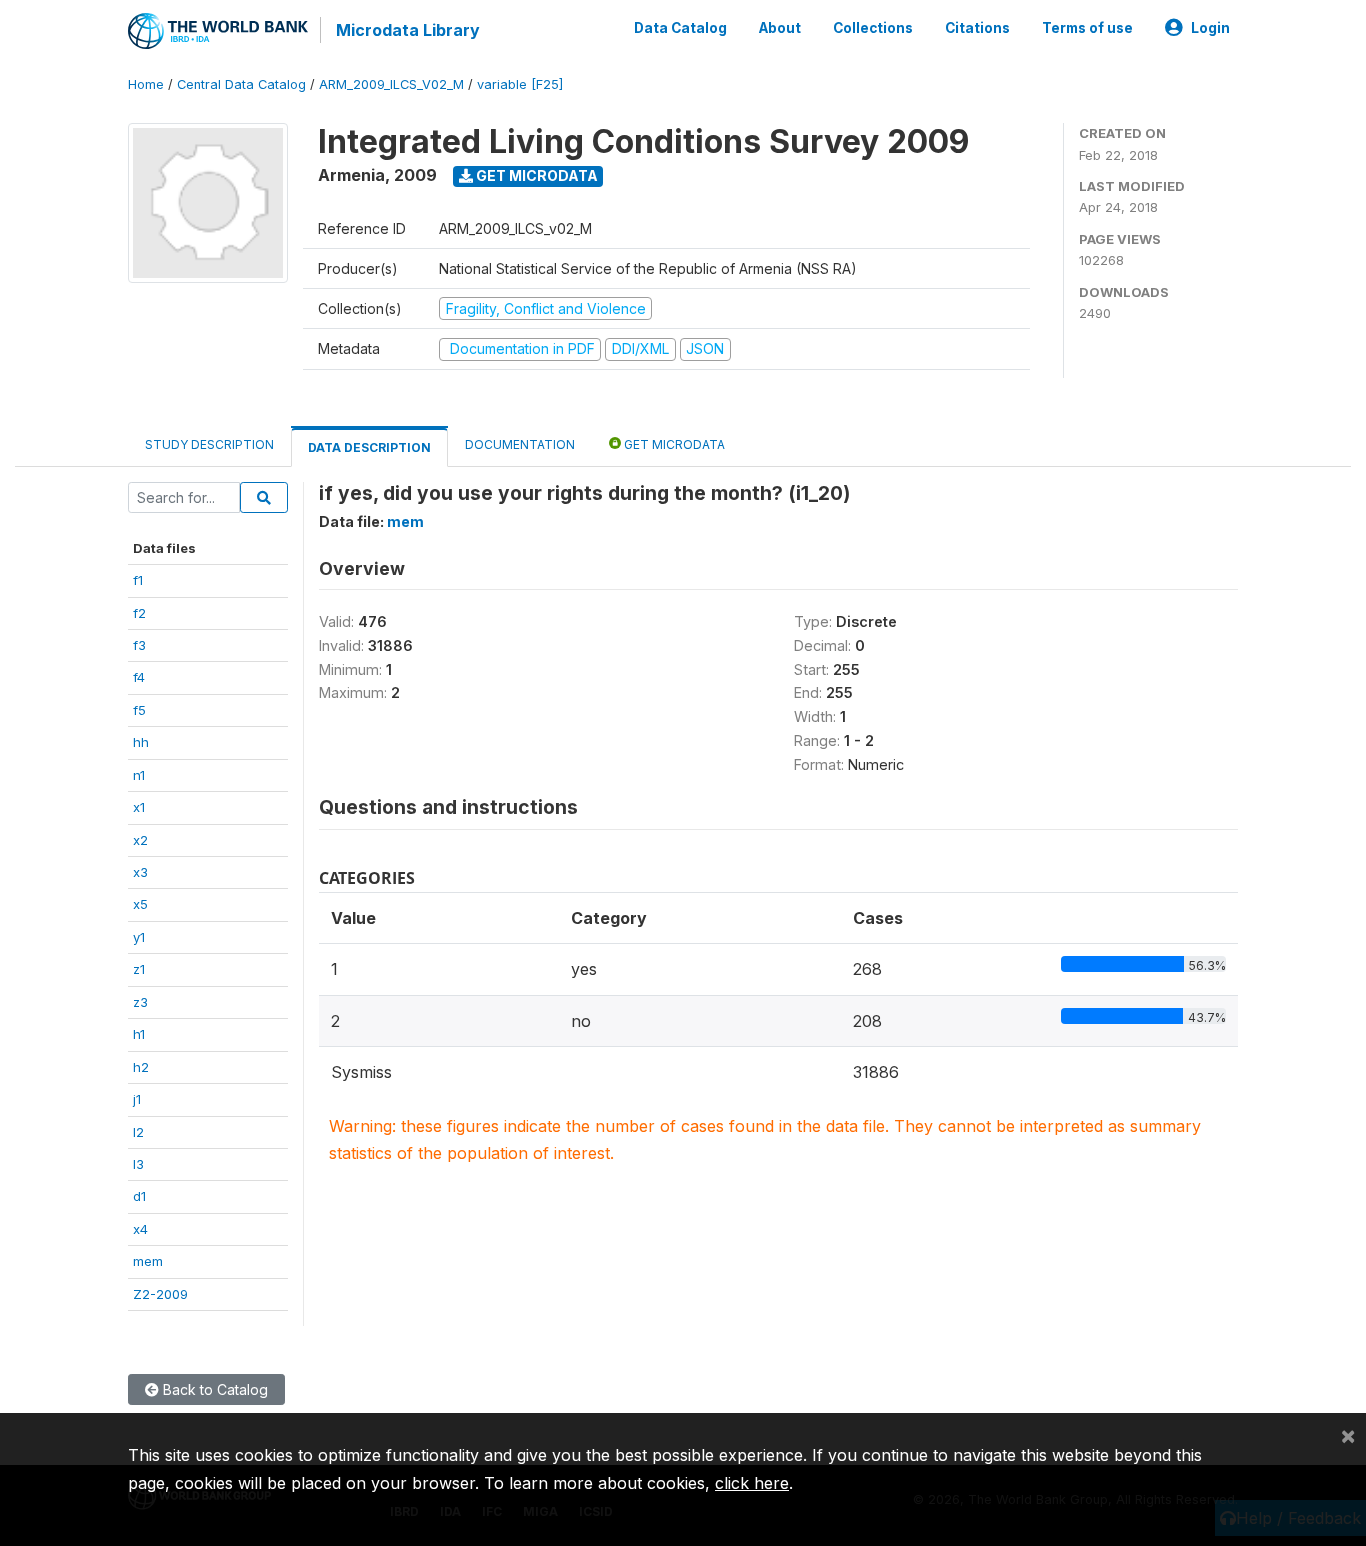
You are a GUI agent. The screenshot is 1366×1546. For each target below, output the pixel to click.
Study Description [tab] (209, 444)
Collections (873, 28)
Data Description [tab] (369, 447)
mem (148, 1261)
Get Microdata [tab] (673, 444)
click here (752, 1483)
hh (141, 742)
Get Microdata (535, 175)
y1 (139, 937)
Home (146, 84)
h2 (141, 1067)
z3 (140, 1002)
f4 (139, 677)
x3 (140, 872)
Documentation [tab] (520, 444)
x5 (140, 904)
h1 (139, 1034)
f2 (139, 613)
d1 (139, 1196)
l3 (138, 1164)
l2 (138, 1132)
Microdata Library (408, 30)
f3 (139, 645)
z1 (139, 969)
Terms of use (1087, 28)
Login (1210, 28)
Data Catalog (680, 28)
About (780, 28)
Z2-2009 (160, 1294)
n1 (139, 775)
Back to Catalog (213, 1389)
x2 (140, 840)
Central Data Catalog (241, 84)
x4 (140, 1229)
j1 (137, 1099)
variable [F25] (520, 84)
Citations (977, 28)
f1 (138, 580)
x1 (139, 807)
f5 (139, 710)
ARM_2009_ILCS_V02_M (391, 84)
